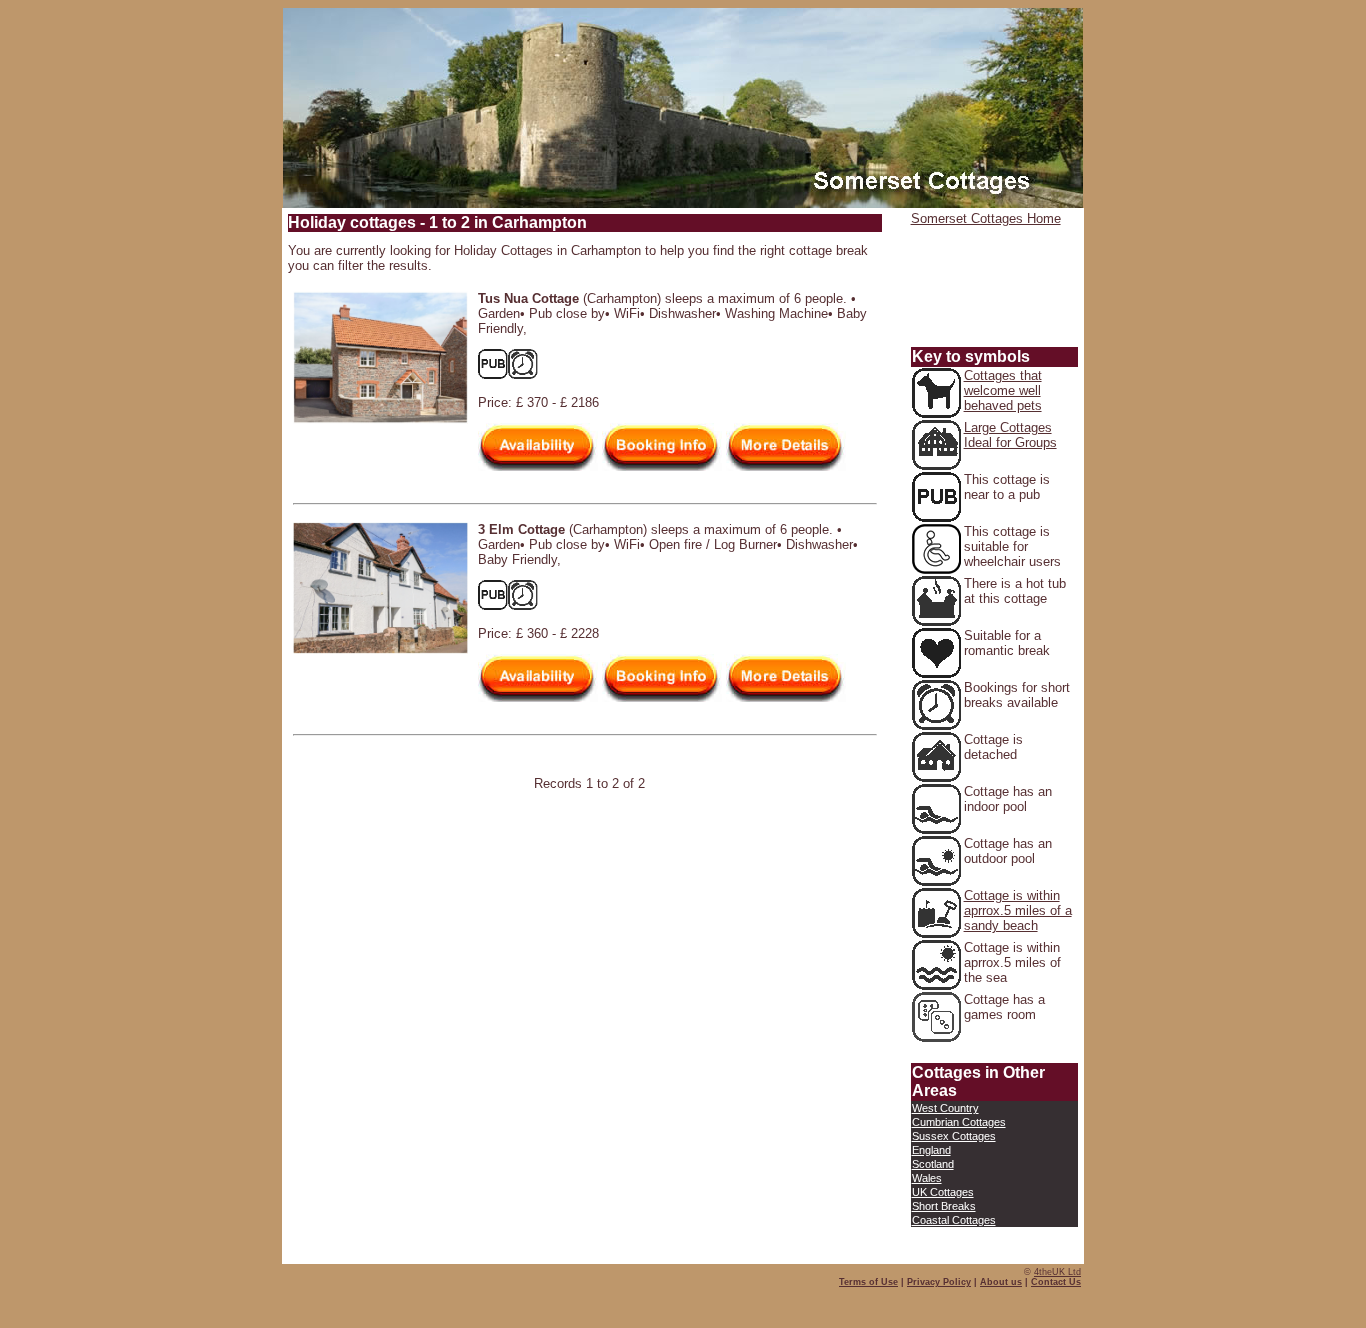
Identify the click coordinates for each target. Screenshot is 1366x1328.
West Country (945, 1108)
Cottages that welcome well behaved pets (1003, 390)
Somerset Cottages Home (986, 218)
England (931, 1150)
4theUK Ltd (1057, 1272)
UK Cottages (943, 1192)
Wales (927, 1178)
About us (1001, 1282)
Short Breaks (944, 1206)
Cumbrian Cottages (959, 1122)
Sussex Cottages (954, 1136)
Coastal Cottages (954, 1220)
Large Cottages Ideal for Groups (1010, 435)
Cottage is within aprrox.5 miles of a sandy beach (1018, 910)
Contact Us (1056, 1282)
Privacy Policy (939, 1282)
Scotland (933, 1164)
